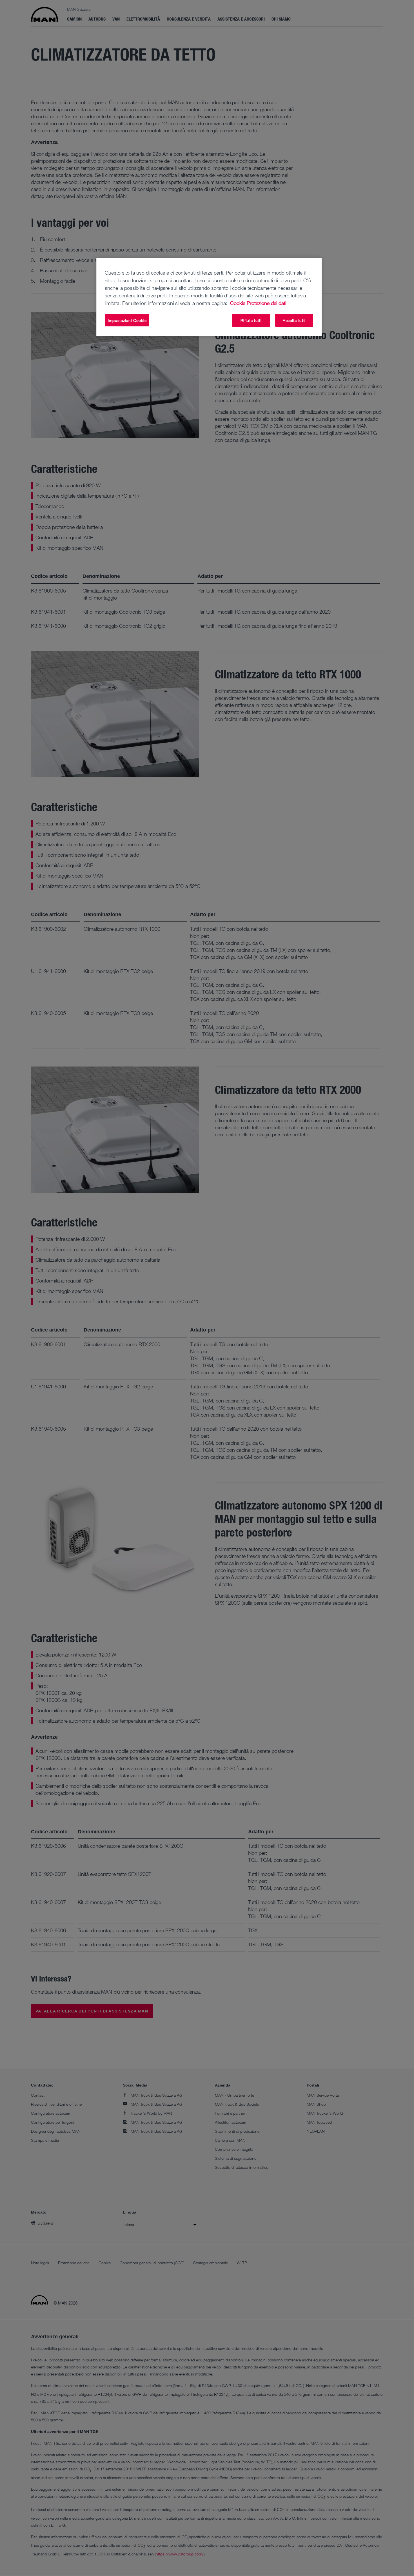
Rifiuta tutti (251, 320)
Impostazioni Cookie (127, 320)
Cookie (238, 303)
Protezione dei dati (266, 303)
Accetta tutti (294, 320)
